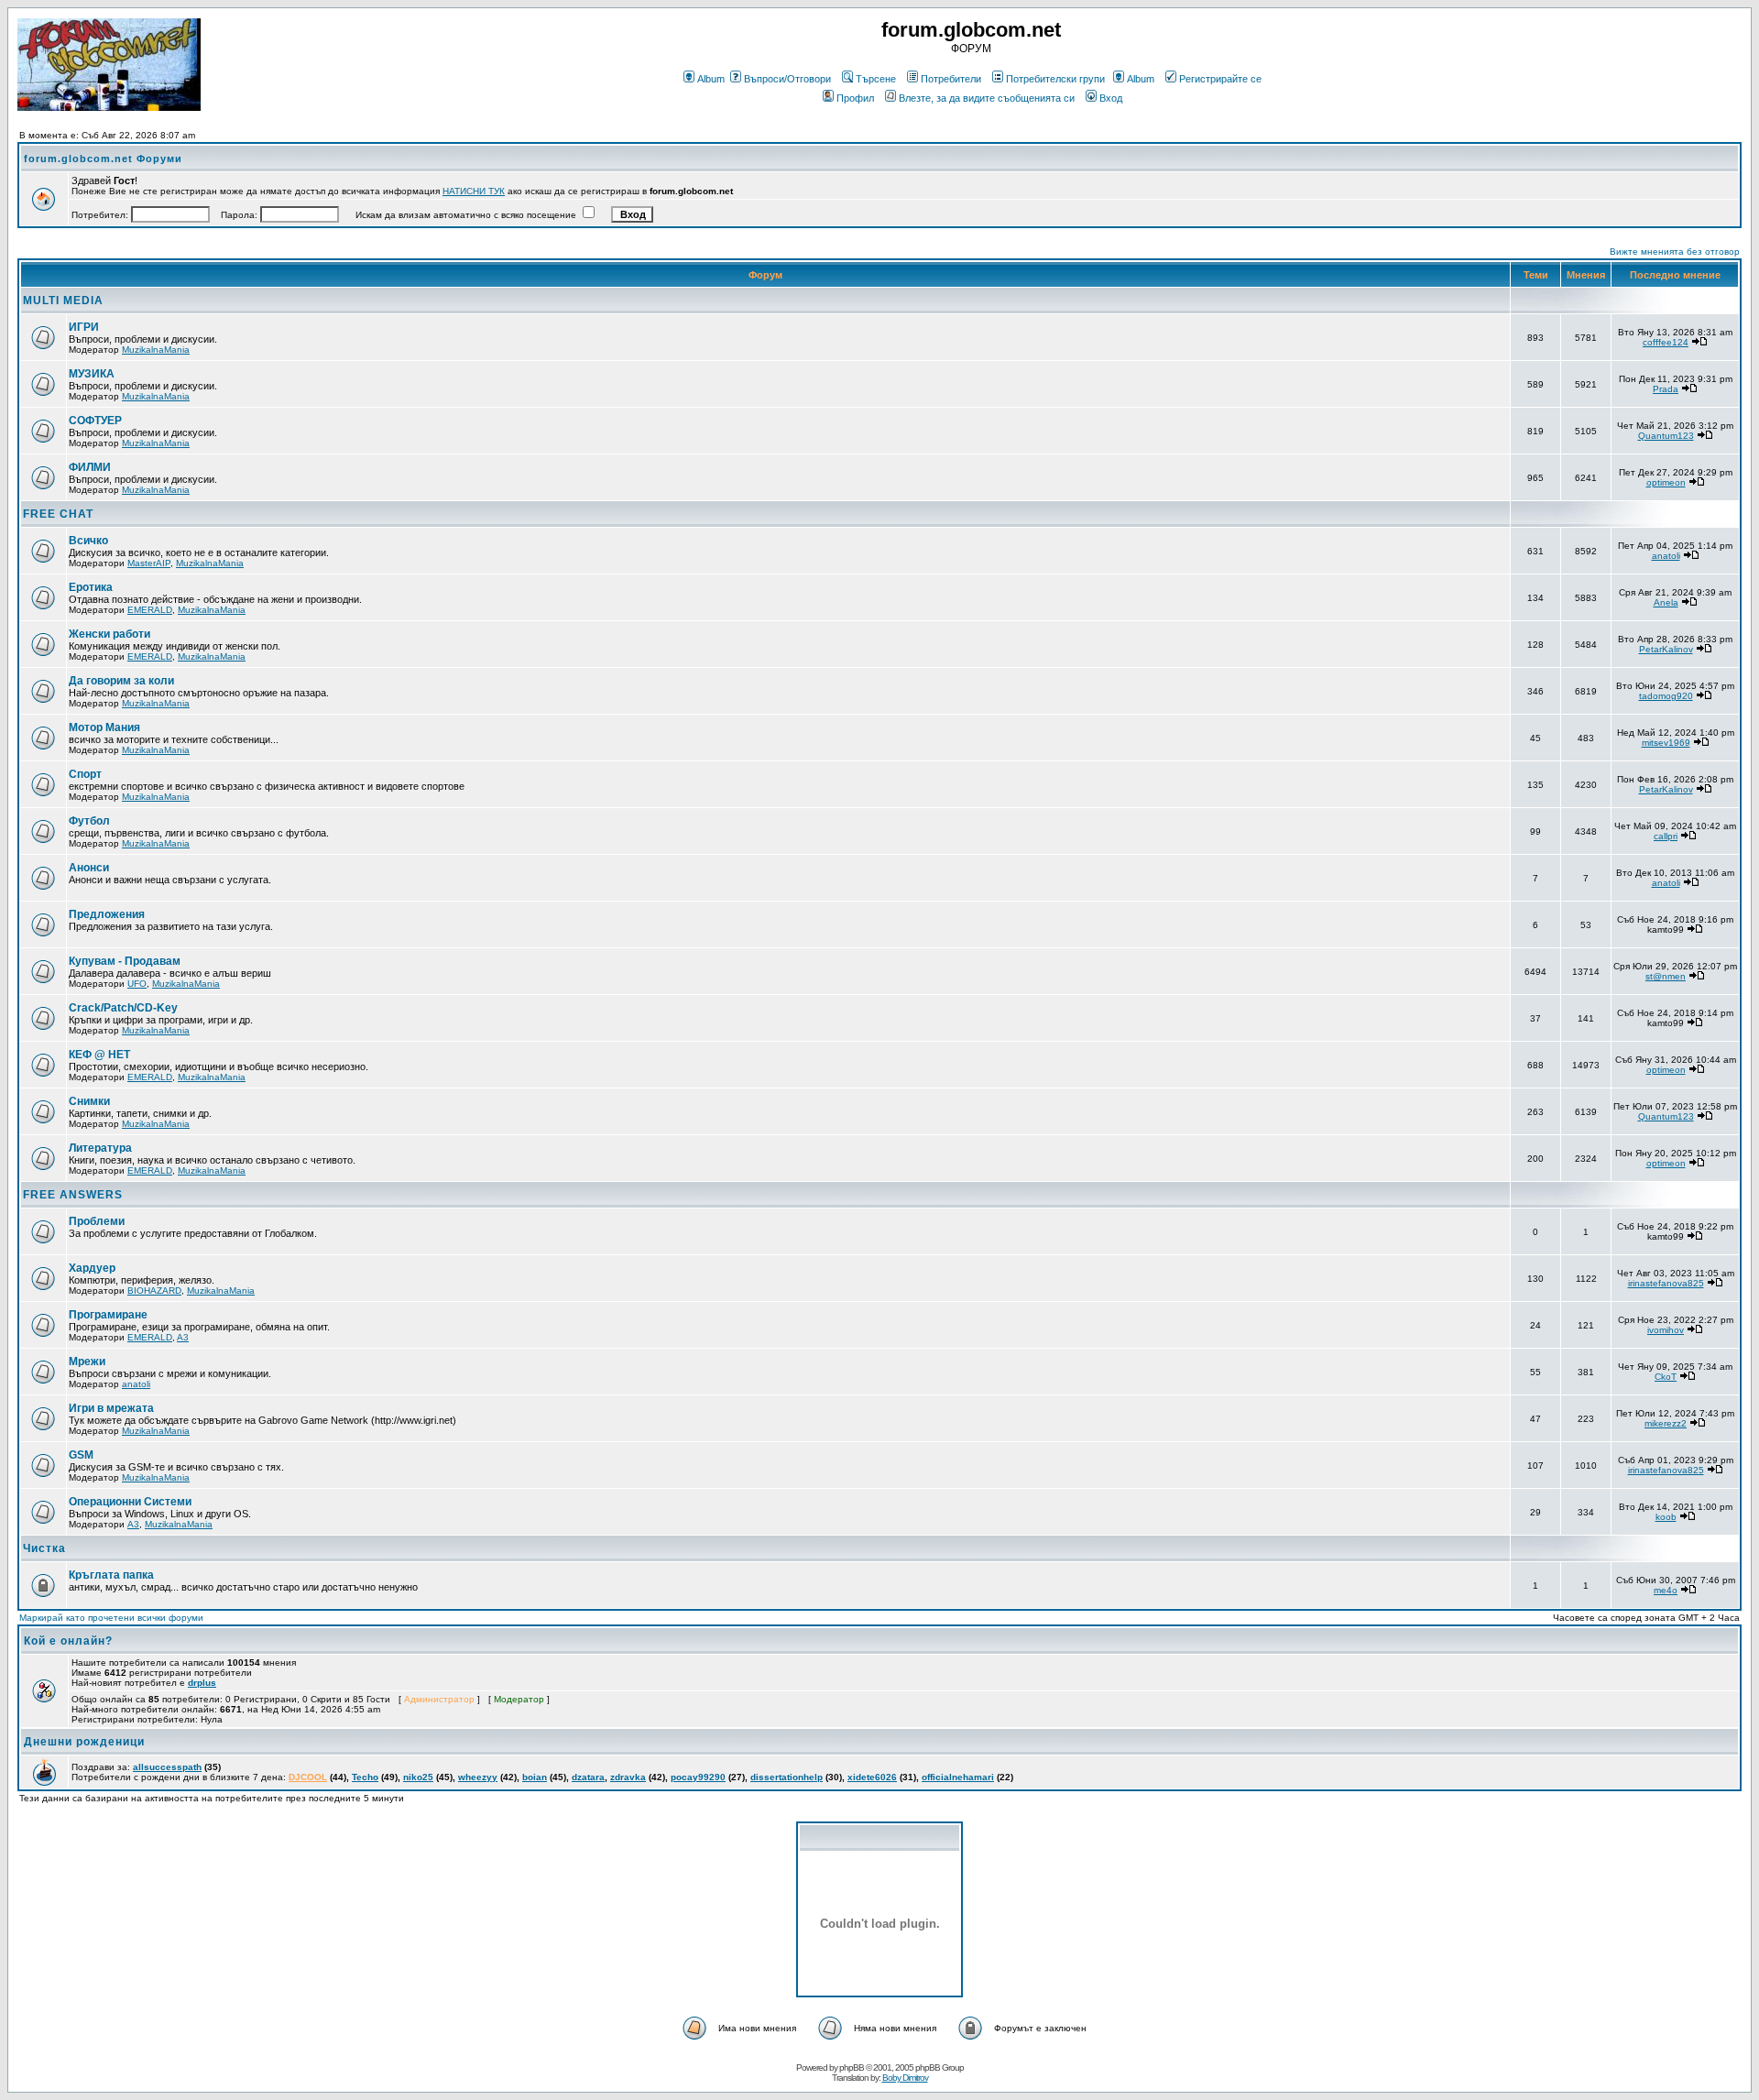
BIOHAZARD (154, 1291)
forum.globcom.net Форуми (103, 159)
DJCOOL (308, 1777)
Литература (100, 1148)
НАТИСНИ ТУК (474, 191)
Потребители (951, 79)
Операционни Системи (130, 1502)
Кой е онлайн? (68, 1641)
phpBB (852, 2067)
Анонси (89, 868)
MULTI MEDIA (63, 301)
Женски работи (109, 634)
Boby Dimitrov (905, 2078)
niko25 (418, 1777)
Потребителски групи (1055, 79)
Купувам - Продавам (125, 961)
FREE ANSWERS (73, 1195)
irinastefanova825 (1666, 1283)
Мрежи (87, 1362)
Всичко (88, 541)
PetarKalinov (1666, 649)
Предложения (107, 914)
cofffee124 (1666, 342)
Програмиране (108, 1315)
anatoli (1666, 556)
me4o (1666, 1590)
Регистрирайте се (1220, 79)
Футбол (89, 821)
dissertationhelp (787, 1777)
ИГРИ (84, 327)
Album (711, 79)
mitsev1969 (1666, 743)
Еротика (91, 587)
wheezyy (478, 1777)
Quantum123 (1666, 436)
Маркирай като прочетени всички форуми (111, 1618)
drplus (202, 1683)
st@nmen (1666, 976)
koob (1666, 1517)
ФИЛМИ (90, 467)
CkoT (1666, 1377)
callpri (1666, 836)
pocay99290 (698, 1777)
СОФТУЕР (95, 421)
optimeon (1666, 482)
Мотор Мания (104, 727)
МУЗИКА (92, 374)
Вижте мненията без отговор (1675, 252)
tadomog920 (1666, 696)
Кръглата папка (111, 1575)
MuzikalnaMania (156, 350)
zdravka (628, 1777)
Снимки (89, 1101)
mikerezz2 (1666, 1423)
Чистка (44, 1548)
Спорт (85, 774)
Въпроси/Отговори (787, 79)
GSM (81, 1455)
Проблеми (97, 1221)
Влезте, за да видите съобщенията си (987, 98)
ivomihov (1666, 1330)
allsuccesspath (167, 1767)
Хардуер (92, 1268)
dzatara (588, 1777)
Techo (365, 1777)
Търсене (876, 79)
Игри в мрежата (111, 1408)
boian (535, 1777)
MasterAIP (149, 563)
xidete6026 (872, 1777)
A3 (183, 1337)
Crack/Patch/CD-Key (123, 1008)
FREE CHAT (58, 514)
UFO (137, 984)
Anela (1666, 602)
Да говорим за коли (121, 681)
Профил (855, 98)
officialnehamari (958, 1777)
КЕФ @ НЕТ (99, 1055)
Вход (1111, 98)
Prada (1666, 389)
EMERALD (150, 610)
